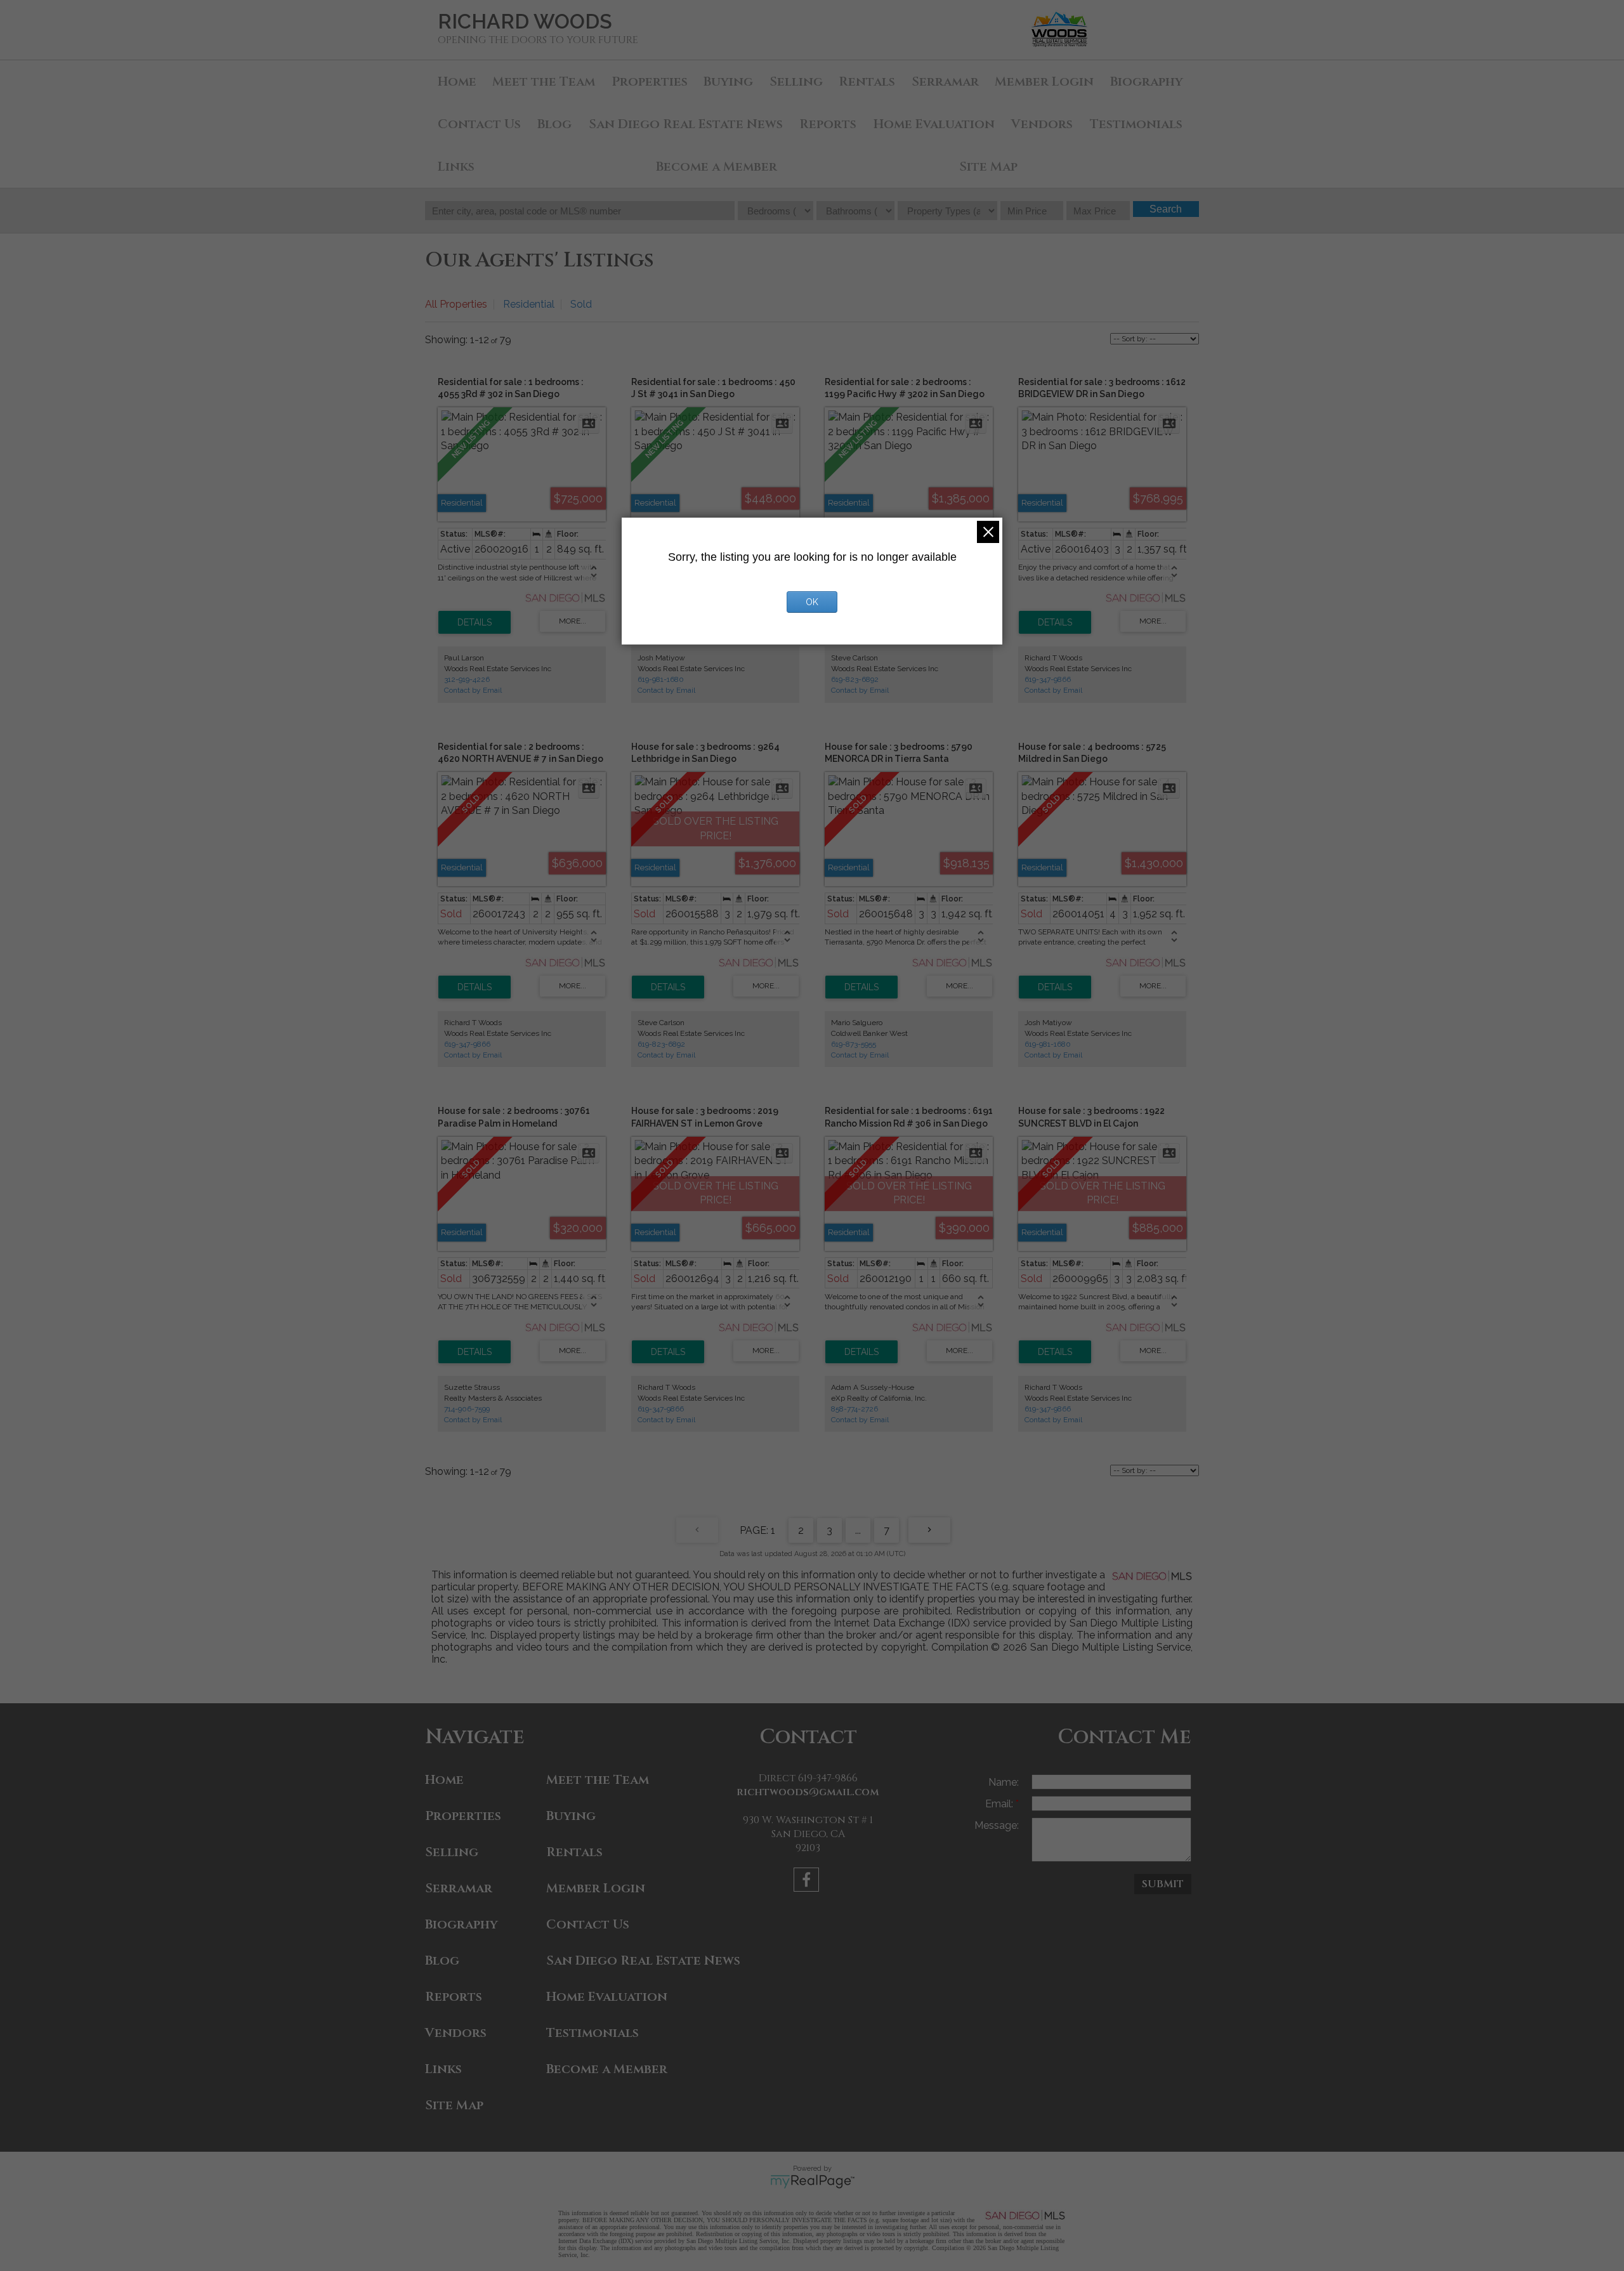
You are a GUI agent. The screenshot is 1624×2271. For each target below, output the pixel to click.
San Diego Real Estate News (686, 124)
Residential (529, 304)
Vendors (1042, 124)
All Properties (456, 304)
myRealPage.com (812, 2182)
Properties (650, 82)
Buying (728, 82)
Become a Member (717, 167)
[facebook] (808, 1882)
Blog (554, 124)
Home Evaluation (934, 124)
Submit (1163, 1884)
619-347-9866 (1048, 679)
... (858, 1530)
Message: (997, 1825)
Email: (1000, 1804)
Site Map (988, 167)
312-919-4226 (467, 679)
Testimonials (1136, 124)
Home (457, 82)
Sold (581, 304)
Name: (1004, 1782)
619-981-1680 (661, 679)
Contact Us (479, 124)
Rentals (867, 82)
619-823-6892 (855, 679)
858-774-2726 (855, 1409)
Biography (1147, 82)
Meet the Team (544, 82)
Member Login (1044, 82)
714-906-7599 (467, 1409)
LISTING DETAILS (475, 622)
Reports (828, 124)
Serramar (945, 82)
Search (1166, 209)
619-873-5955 (854, 1044)
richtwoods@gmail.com (808, 1792)
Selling (796, 82)
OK (812, 602)
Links (456, 167)
